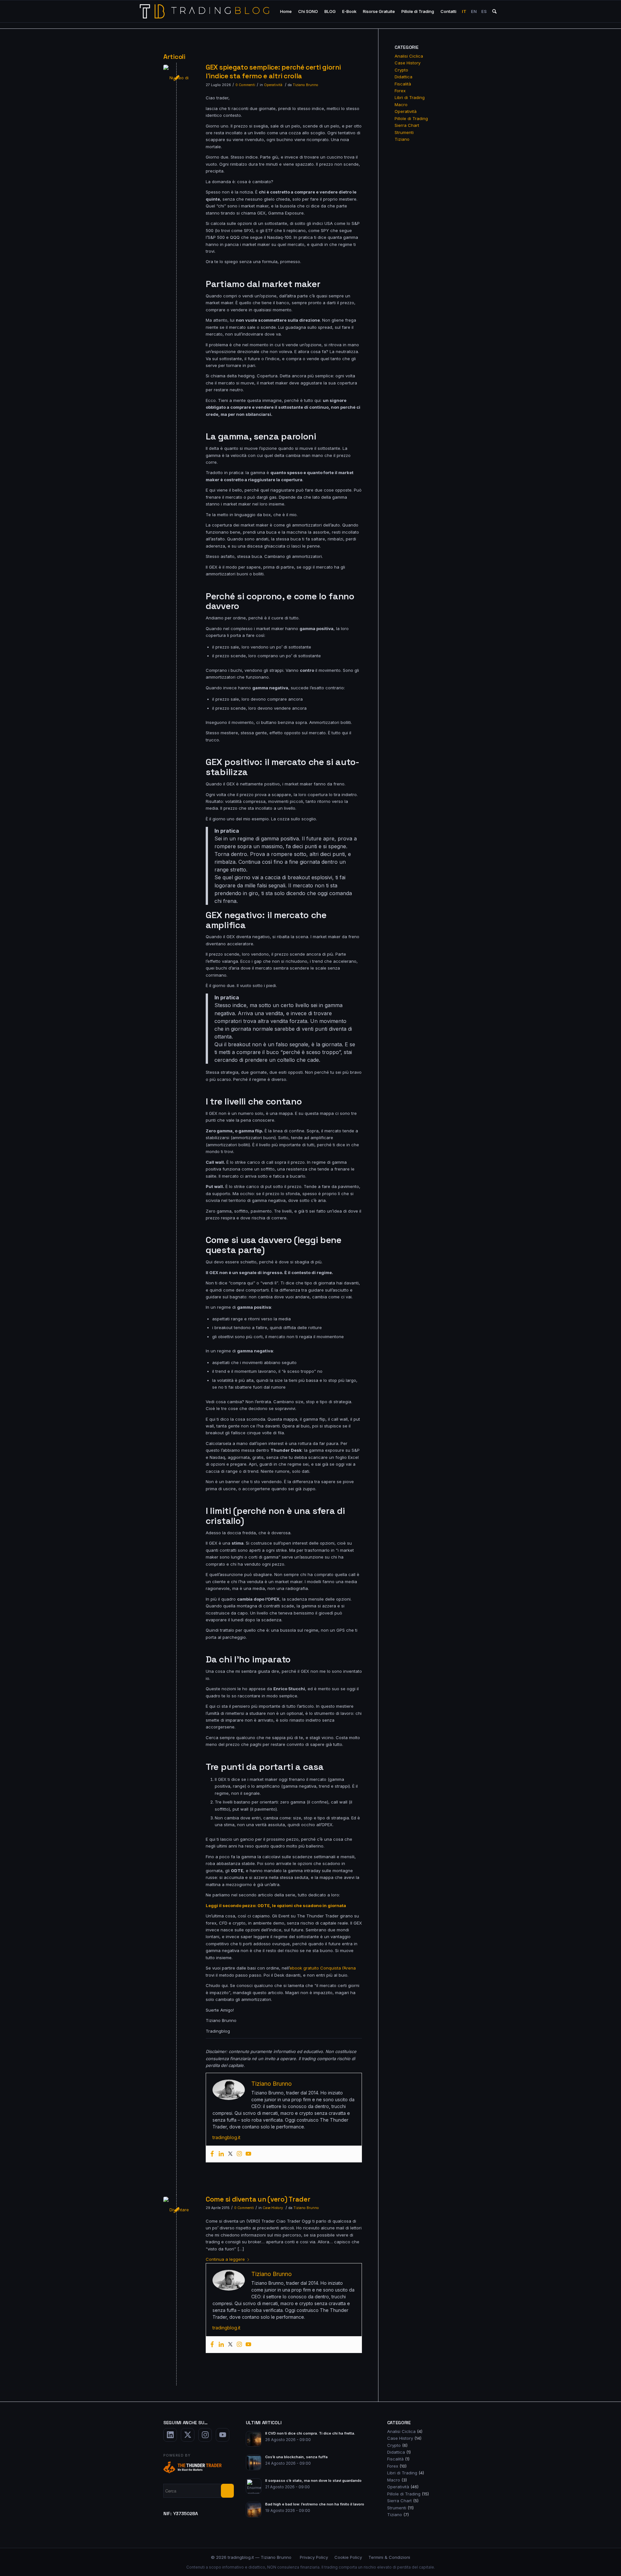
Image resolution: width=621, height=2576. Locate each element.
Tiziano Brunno (305, 85)
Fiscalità (403, 84)
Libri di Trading (410, 97)
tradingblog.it (226, 2137)
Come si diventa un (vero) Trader (258, 2199)
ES (484, 11)
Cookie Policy (348, 2557)
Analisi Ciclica (409, 56)
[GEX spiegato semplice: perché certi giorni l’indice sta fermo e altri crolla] (176, 78)
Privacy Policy (314, 2557)
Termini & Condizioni (389, 2557)
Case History (273, 2208)
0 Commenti (245, 85)
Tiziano (402, 139)
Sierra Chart (407, 125)
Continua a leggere (225, 2259)
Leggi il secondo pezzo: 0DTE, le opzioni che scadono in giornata (276, 1905)
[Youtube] (248, 2154)
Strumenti (404, 132)
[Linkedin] (221, 2154)
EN (474, 11)
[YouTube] (223, 2435)
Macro (401, 105)
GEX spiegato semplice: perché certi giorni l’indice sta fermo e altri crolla (273, 72)
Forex (400, 91)
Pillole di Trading (411, 118)
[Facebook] (212, 2154)
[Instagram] (239, 2154)
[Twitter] (230, 2154)
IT (464, 11)
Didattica (403, 77)
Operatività (273, 85)
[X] (188, 2435)
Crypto (401, 70)
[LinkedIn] (170, 2435)
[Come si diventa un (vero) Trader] (176, 2210)
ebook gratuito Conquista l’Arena (323, 1968)
